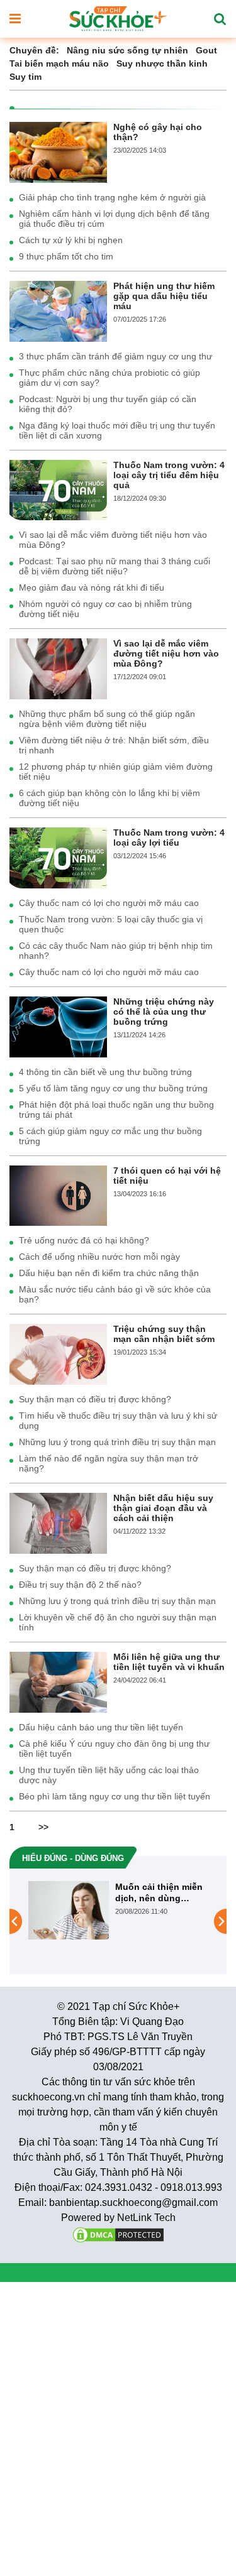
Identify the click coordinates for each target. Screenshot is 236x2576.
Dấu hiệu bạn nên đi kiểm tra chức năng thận (109, 1273)
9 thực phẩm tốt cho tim (66, 256)
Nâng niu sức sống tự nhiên (127, 50)
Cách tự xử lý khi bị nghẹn (71, 240)
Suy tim (25, 77)
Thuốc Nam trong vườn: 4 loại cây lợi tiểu (169, 838)
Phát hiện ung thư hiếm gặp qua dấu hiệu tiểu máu (164, 296)
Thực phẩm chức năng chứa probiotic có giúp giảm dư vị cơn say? (110, 378)
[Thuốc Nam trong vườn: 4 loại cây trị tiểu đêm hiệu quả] (58, 489)
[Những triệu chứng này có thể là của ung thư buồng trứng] (58, 1026)
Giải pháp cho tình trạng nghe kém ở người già (112, 197)
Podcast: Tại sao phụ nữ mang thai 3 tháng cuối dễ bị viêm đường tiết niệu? (115, 566)
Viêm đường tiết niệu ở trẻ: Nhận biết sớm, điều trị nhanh (114, 745)
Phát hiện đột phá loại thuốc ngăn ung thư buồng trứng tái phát (116, 1110)
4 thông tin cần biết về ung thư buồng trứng (105, 1072)
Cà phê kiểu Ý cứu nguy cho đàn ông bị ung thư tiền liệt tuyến (114, 1749)
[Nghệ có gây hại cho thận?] (58, 151)
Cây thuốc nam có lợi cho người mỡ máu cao (109, 903)
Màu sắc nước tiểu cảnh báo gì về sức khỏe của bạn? (115, 1294)
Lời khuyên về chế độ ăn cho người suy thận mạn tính (118, 1622)
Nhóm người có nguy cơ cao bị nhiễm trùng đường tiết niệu (105, 609)
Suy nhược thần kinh (162, 63)
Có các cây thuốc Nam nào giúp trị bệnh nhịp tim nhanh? (116, 951)
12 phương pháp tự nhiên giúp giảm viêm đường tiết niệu (116, 772)
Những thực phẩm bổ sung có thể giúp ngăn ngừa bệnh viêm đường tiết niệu (107, 719)
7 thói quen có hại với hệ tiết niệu (167, 1176)
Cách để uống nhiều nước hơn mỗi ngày (99, 1257)
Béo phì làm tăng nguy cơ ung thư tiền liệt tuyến (115, 1796)
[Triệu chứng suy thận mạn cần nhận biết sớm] (58, 1353)
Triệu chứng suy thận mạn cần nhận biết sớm (164, 1334)
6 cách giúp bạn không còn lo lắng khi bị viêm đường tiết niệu (110, 798)
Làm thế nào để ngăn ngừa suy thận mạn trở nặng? (109, 1463)
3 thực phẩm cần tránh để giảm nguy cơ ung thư (115, 356)
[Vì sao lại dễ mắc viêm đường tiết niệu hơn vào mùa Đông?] (58, 668)
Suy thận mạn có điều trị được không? (95, 1399)
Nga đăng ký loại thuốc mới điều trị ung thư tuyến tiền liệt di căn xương (117, 430)
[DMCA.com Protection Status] (118, 2234)
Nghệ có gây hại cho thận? (158, 132)
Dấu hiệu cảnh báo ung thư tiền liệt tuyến (101, 1727)
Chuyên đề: (34, 50)
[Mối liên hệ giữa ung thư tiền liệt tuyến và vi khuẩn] (58, 1681)
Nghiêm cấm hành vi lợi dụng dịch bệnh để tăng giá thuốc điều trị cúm (114, 219)
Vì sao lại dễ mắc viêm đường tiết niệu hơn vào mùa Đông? (113, 540)
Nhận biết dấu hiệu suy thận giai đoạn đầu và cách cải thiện (163, 1508)
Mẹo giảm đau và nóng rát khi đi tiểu (92, 587)
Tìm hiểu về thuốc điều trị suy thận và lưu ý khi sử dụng (118, 1421)
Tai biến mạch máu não (59, 63)
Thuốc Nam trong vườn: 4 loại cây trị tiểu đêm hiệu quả (169, 475)
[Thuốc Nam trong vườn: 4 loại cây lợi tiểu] (58, 857)
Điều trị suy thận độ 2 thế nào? (80, 1585)
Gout (206, 50)
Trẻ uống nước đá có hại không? (84, 1240)
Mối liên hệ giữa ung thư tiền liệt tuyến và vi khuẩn (169, 1662)
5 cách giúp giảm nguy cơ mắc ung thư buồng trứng (110, 1136)
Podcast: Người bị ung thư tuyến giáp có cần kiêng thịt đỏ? (108, 404)
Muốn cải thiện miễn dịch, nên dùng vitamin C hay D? (117, 1893)
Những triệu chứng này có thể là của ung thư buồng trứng (164, 1012)
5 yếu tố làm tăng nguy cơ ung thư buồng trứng (113, 1088)
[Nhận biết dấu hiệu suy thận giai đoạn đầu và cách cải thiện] (58, 1522)
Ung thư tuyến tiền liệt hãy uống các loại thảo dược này (109, 1775)
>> (43, 1827)
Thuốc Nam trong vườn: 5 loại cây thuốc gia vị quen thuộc (111, 924)
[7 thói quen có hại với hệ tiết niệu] (58, 1195)
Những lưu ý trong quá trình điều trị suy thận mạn (117, 1442)
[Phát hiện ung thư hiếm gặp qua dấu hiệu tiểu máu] (58, 310)
